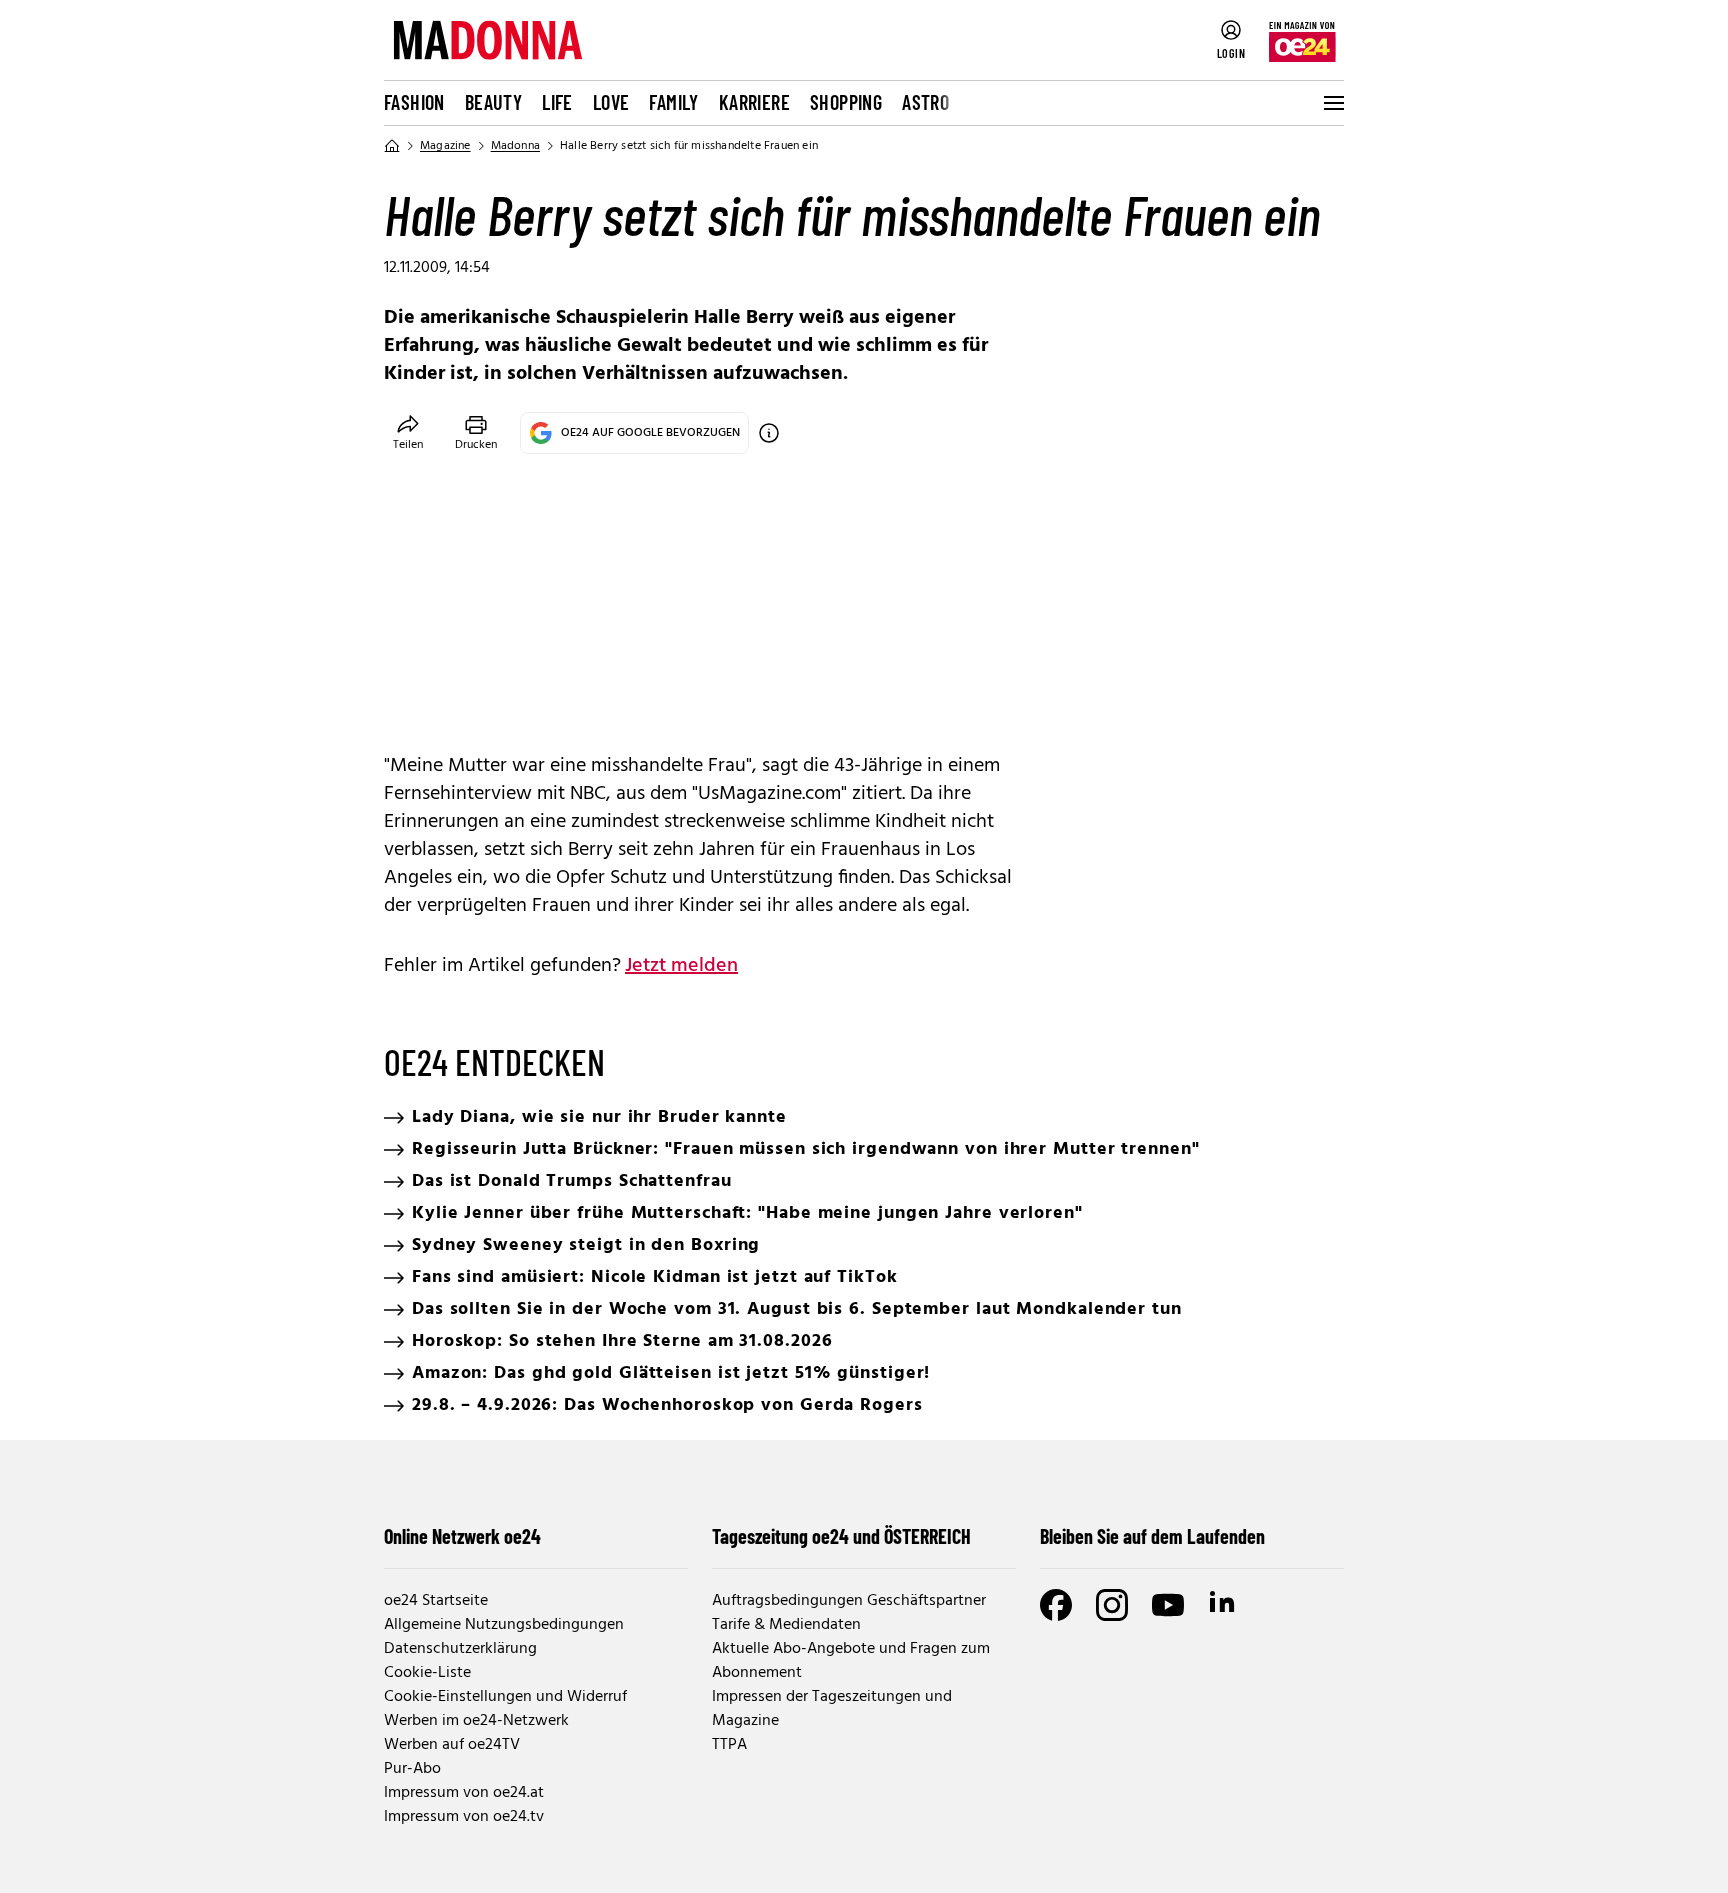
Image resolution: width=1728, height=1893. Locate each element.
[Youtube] (1168, 1605)
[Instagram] (1112, 1605)
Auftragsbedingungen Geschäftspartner (849, 1601)
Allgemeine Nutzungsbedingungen (504, 1625)
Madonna (515, 146)
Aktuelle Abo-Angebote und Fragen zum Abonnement (851, 1661)
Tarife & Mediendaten (786, 1625)
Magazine (445, 146)
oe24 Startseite (436, 1601)
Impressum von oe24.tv (464, 1817)
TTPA (729, 1745)
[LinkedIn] (1224, 1605)
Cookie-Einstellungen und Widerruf (505, 1697)
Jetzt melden (681, 966)
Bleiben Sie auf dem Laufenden (1152, 1536)
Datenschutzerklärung (460, 1649)
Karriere (754, 102)
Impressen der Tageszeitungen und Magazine (832, 1709)
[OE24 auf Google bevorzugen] (769, 433)
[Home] (392, 146)
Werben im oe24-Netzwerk (476, 1721)
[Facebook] (1056, 1605)
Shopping (846, 102)
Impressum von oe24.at (464, 1793)
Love (611, 102)
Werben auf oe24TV (452, 1745)
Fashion (414, 102)
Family (673, 102)
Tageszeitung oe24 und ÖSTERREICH (841, 1536)
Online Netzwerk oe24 (462, 1536)
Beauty (493, 102)
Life (557, 102)
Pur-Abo (412, 1769)
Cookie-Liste (427, 1673)
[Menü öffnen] (1332, 103)
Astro (925, 102)
